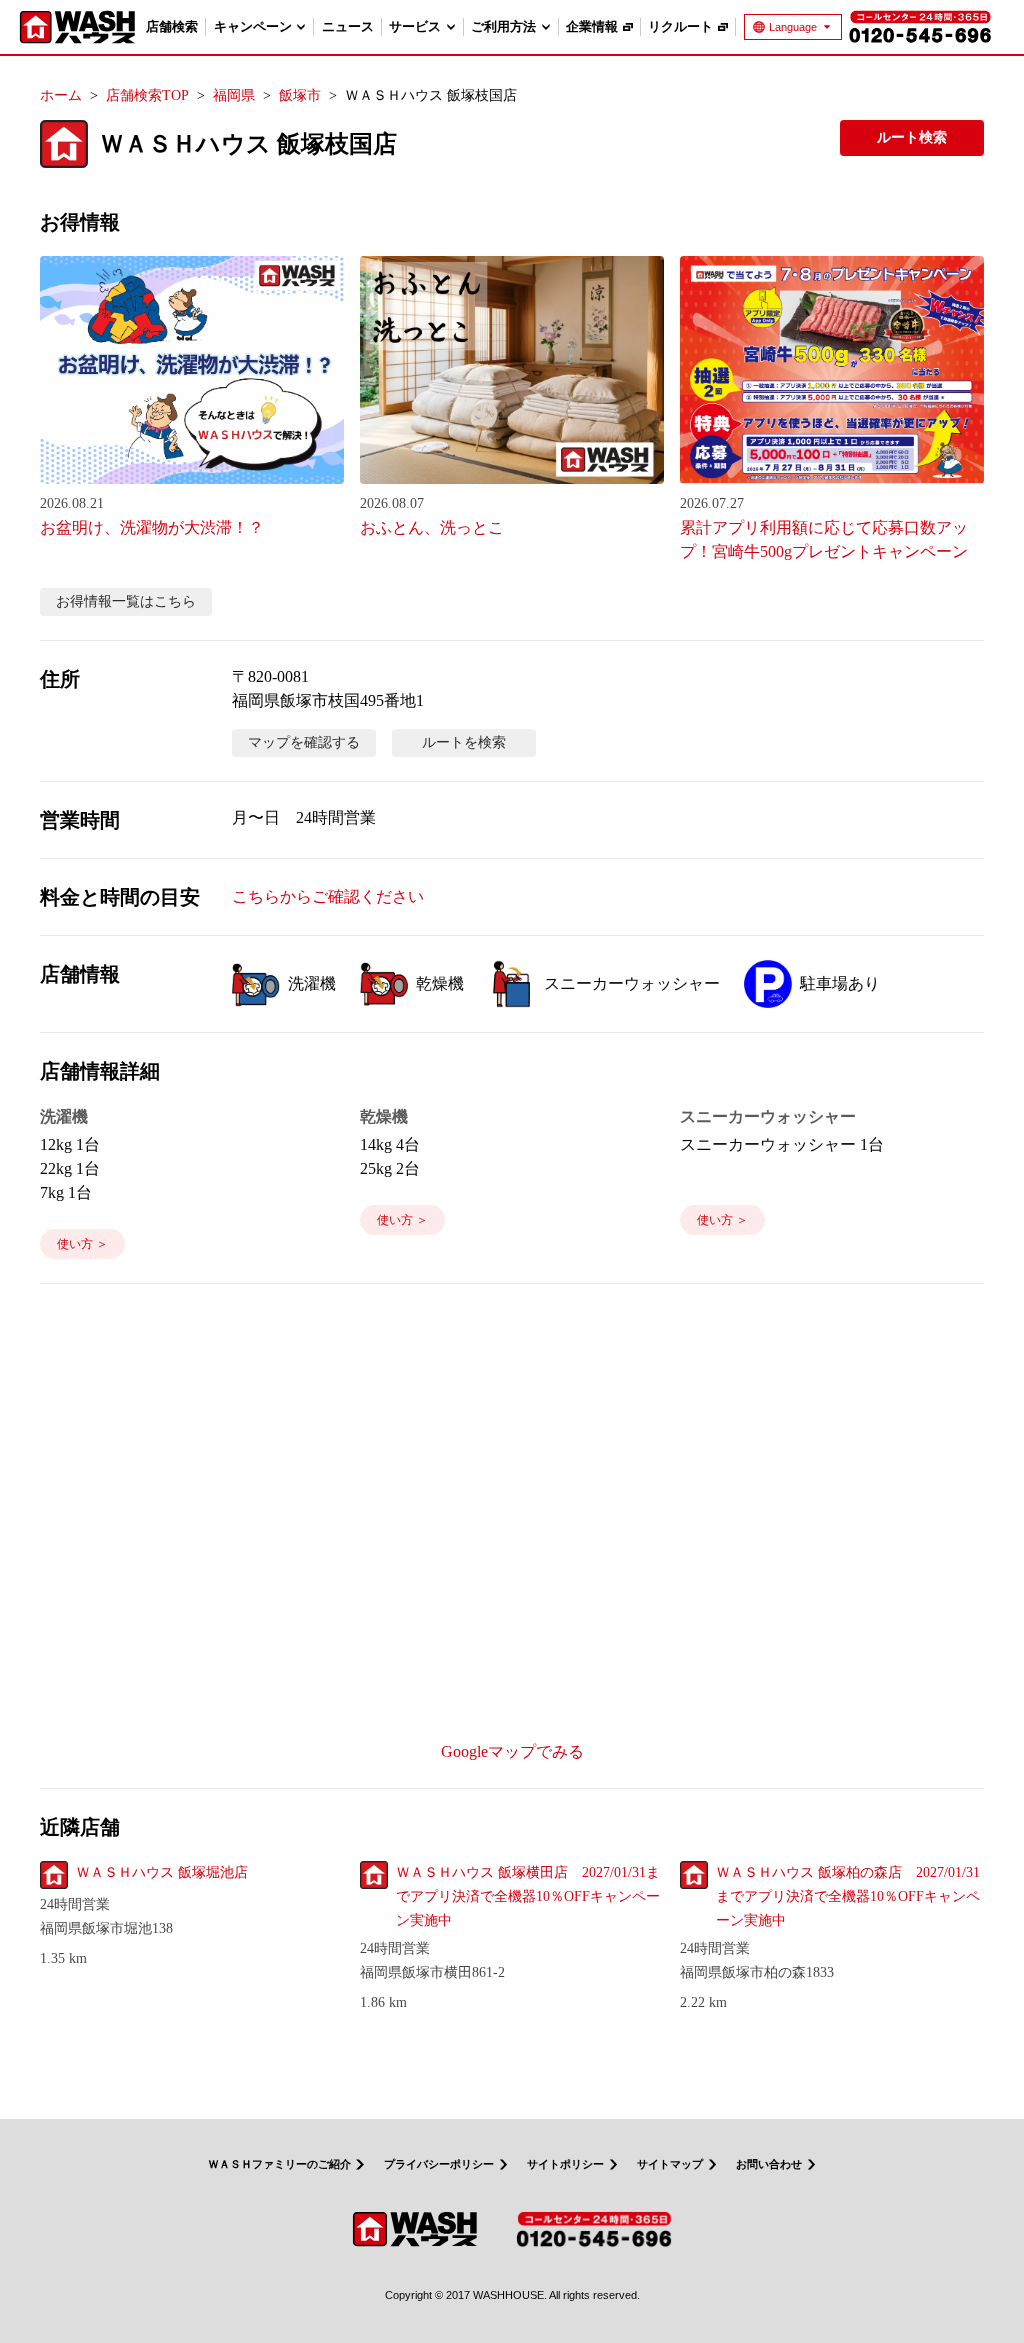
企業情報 (592, 26)
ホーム (61, 95)
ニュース (348, 26)
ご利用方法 (503, 26)
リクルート (680, 26)
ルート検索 (912, 137)
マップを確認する (304, 742)
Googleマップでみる (512, 1751)
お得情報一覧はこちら (126, 601)
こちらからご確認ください (328, 896)
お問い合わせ (769, 2164)
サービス (415, 26)
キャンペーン (253, 26)
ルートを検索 (464, 742)
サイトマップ (670, 2164)
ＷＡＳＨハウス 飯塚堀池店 (162, 1872)
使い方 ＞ (82, 1244)
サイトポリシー (565, 2164)
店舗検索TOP (147, 95)
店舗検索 (172, 26)
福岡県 (234, 95)
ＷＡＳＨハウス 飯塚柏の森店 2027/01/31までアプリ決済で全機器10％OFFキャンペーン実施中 (848, 1896)
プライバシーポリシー (439, 2164)
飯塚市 (300, 95)
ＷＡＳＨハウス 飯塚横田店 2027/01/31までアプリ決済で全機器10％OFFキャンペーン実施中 (528, 1896)
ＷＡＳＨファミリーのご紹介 (279, 2164)
